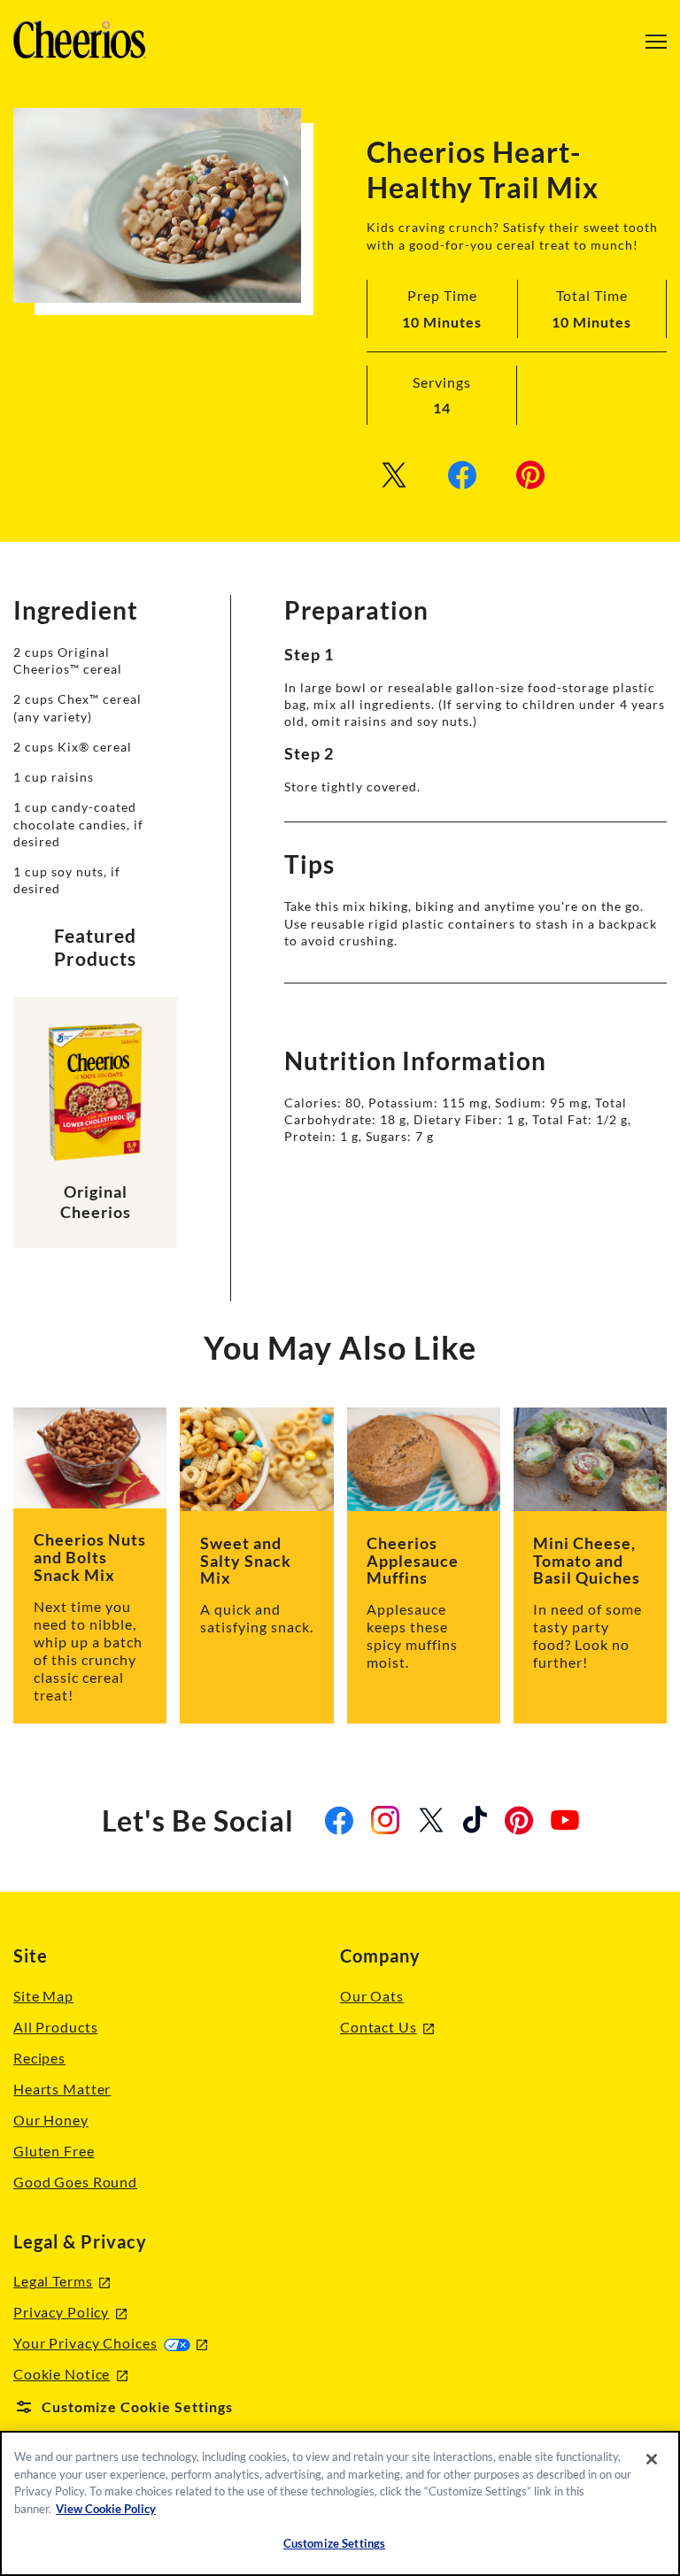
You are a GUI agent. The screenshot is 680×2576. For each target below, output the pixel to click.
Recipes (39, 2058)
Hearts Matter (62, 2089)
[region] (340, 2503)
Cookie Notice (70, 2375)
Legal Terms (62, 2282)
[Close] (652, 2459)
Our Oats (372, 1996)
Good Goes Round (75, 2182)
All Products (55, 2027)
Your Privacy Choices (110, 2343)
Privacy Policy (70, 2313)
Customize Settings (334, 2543)
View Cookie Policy (106, 2509)
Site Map (43, 1996)
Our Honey (51, 2120)
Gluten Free (54, 2151)
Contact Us (387, 2028)
